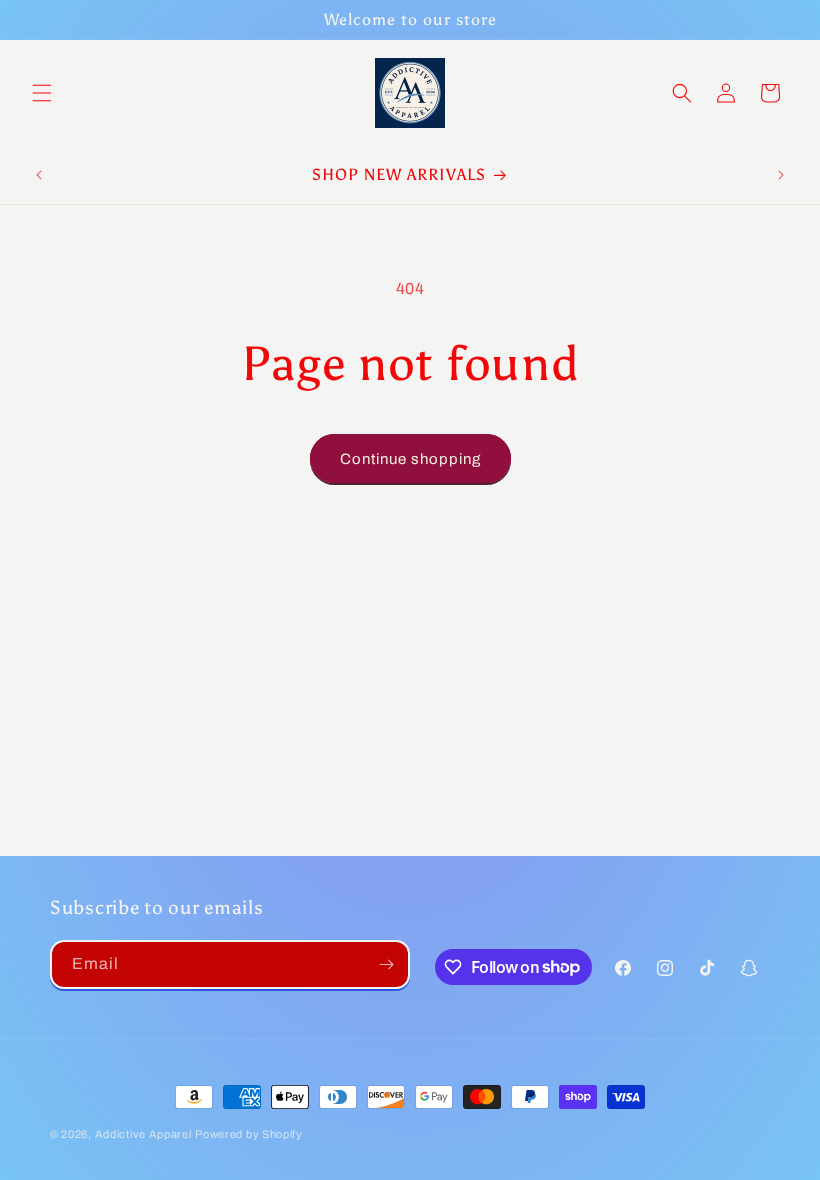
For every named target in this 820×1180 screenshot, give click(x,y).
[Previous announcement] (39, 175)
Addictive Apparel (143, 1134)
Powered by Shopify (249, 1134)
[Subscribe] (386, 964)
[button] (42, 93)
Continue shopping (410, 459)
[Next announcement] (781, 175)
